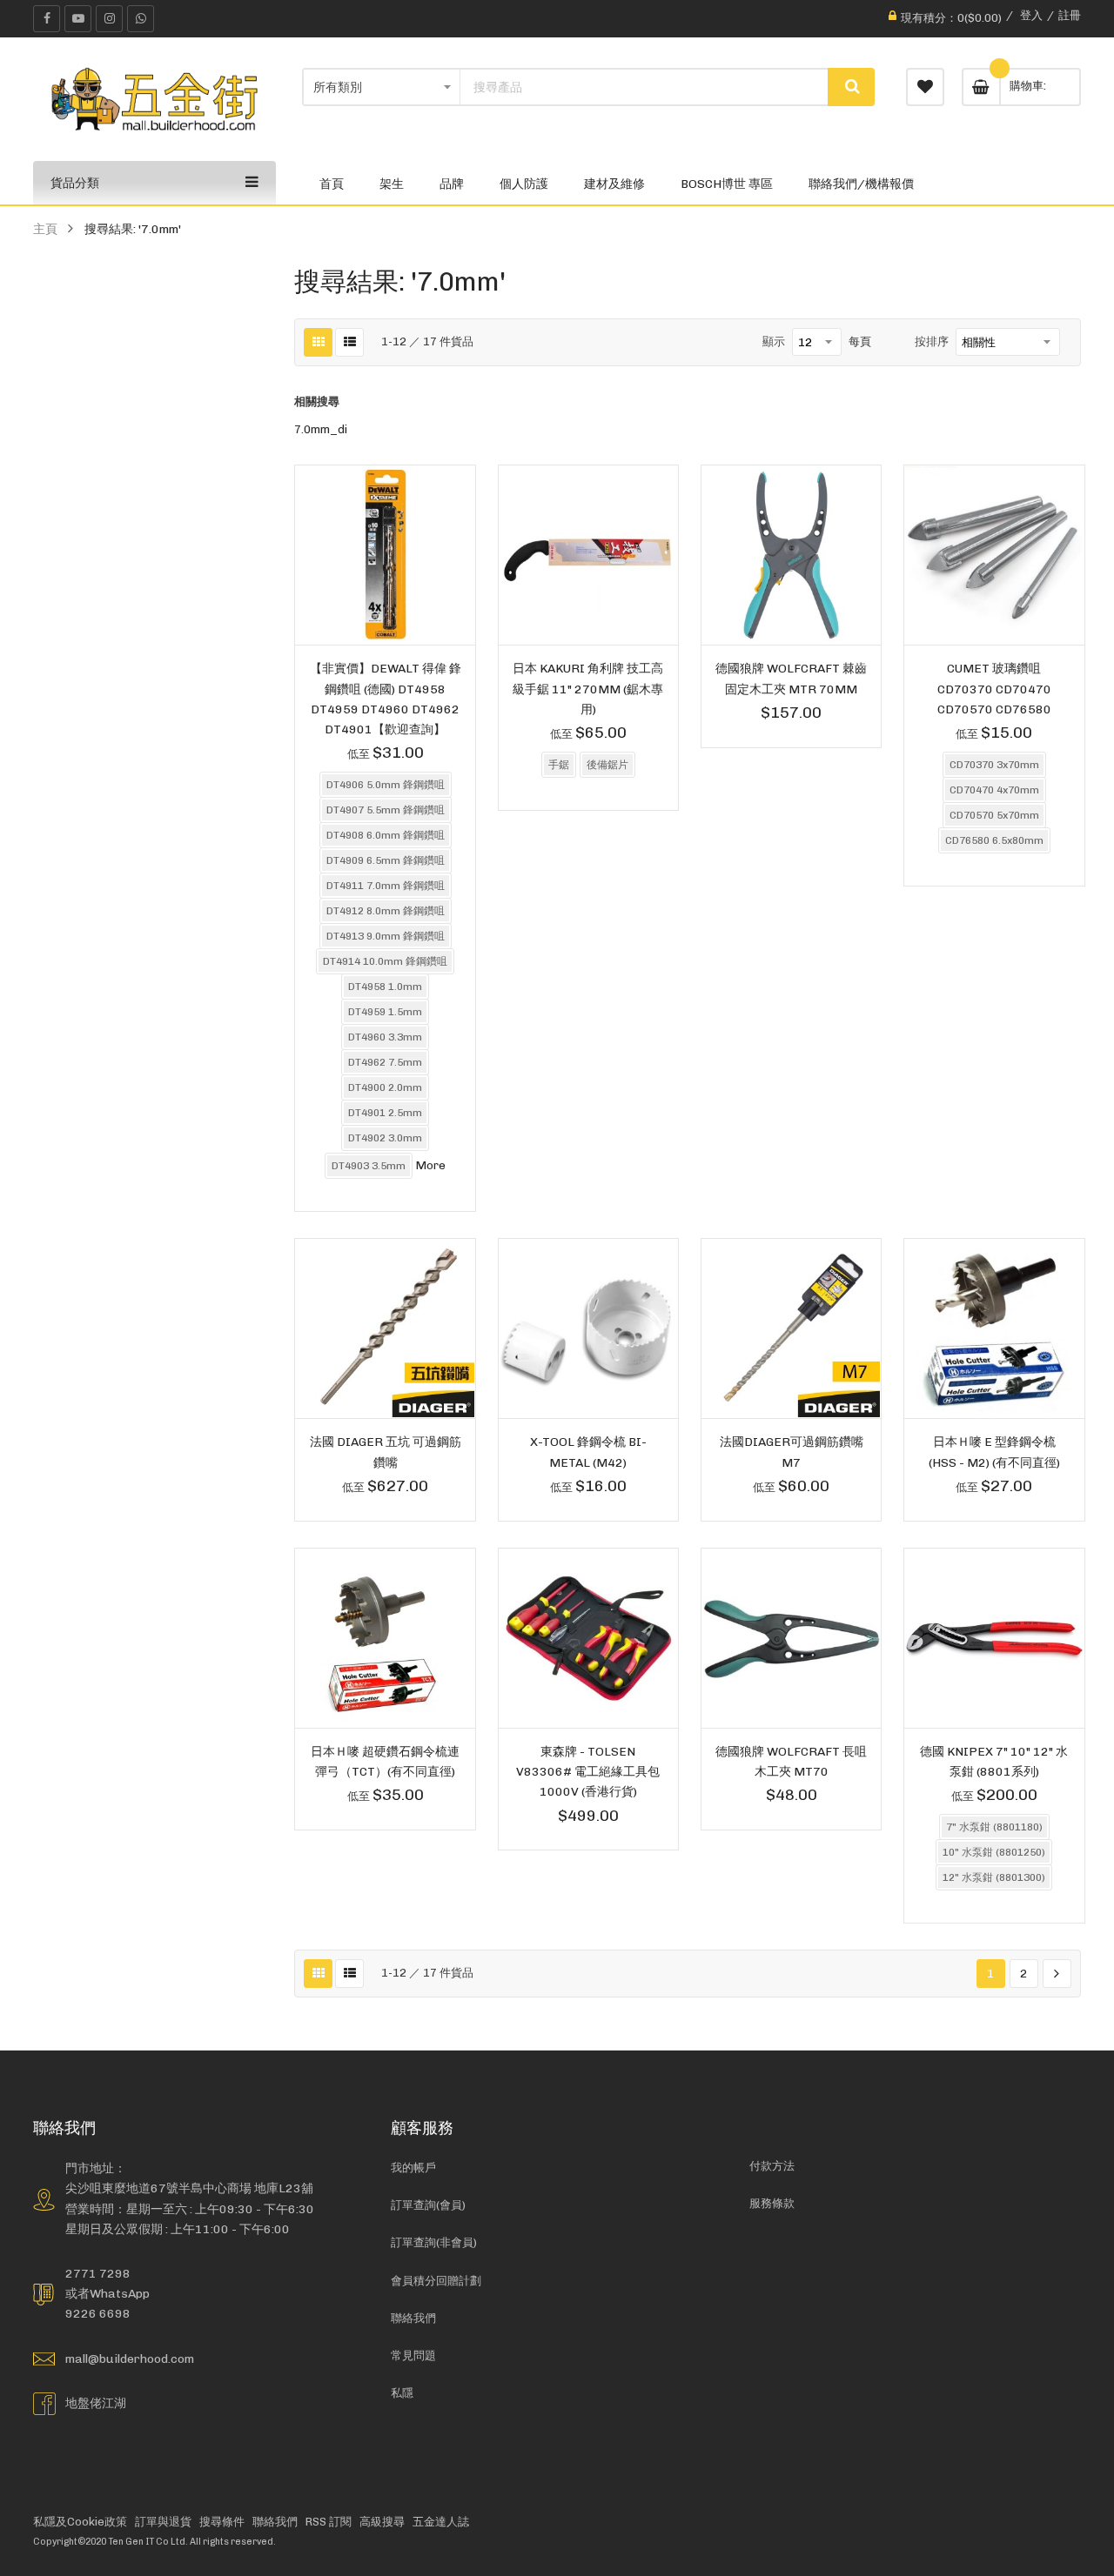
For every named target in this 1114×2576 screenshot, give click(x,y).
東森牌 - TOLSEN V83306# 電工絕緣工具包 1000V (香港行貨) (588, 1771)
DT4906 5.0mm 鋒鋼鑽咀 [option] (386, 785)
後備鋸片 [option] (607, 765)
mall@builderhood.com (130, 2359)
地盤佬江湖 (96, 2403)
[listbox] (385, 977)
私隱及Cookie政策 (80, 2522)
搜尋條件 (222, 2522)
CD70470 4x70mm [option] (994, 790)
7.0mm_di (321, 429)
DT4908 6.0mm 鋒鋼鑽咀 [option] (386, 835)
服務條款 (772, 2203)
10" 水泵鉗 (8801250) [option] (994, 1852)
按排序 (932, 341)
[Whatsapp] (141, 19)
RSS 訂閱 (329, 2522)
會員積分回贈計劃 (436, 2281)
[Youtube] (78, 19)
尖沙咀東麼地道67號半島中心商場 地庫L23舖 (189, 2188)
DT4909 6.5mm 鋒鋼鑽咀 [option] (386, 860)
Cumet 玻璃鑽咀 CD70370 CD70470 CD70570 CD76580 (994, 688)
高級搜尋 (382, 2522)
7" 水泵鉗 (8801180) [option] (994, 1827)
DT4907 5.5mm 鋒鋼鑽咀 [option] (386, 810)
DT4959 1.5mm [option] (385, 1012)
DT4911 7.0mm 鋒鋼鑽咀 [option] (386, 886)
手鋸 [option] (559, 765)
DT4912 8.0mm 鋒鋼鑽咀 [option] (386, 911)
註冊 (1070, 15)
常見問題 (413, 2355)
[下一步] (1057, 1974)
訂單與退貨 (163, 2522)
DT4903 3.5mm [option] (369, 1166)
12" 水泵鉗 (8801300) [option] (994, 1877)
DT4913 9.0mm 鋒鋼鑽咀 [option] (386, 936)
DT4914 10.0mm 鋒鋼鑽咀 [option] (385, 961)
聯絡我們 (413, 2318)
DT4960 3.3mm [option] (385, 1037)
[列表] (349, 342)
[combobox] (644, 87)
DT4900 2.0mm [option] (385, 1087)
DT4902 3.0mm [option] (385, 1138)
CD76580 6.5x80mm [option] (994, 840)
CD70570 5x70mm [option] (994, 815)
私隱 (402, 2393)
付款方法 (772, 2166)
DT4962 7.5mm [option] (385, 1062)
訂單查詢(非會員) (434, 2242)
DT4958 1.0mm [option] (385, 987)
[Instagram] (109, 19)
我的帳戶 (413, 2168)
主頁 (45, 229)
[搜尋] (851, 87)
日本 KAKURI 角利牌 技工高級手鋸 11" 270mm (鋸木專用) (588, 688)
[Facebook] (47, 19)
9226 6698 (98, 2313)
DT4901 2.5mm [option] (385, 1113)
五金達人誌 (441, 2522)
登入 (1031, 15)
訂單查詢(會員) (428, 2205)
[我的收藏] (925, 87)
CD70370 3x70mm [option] (994, 765)
